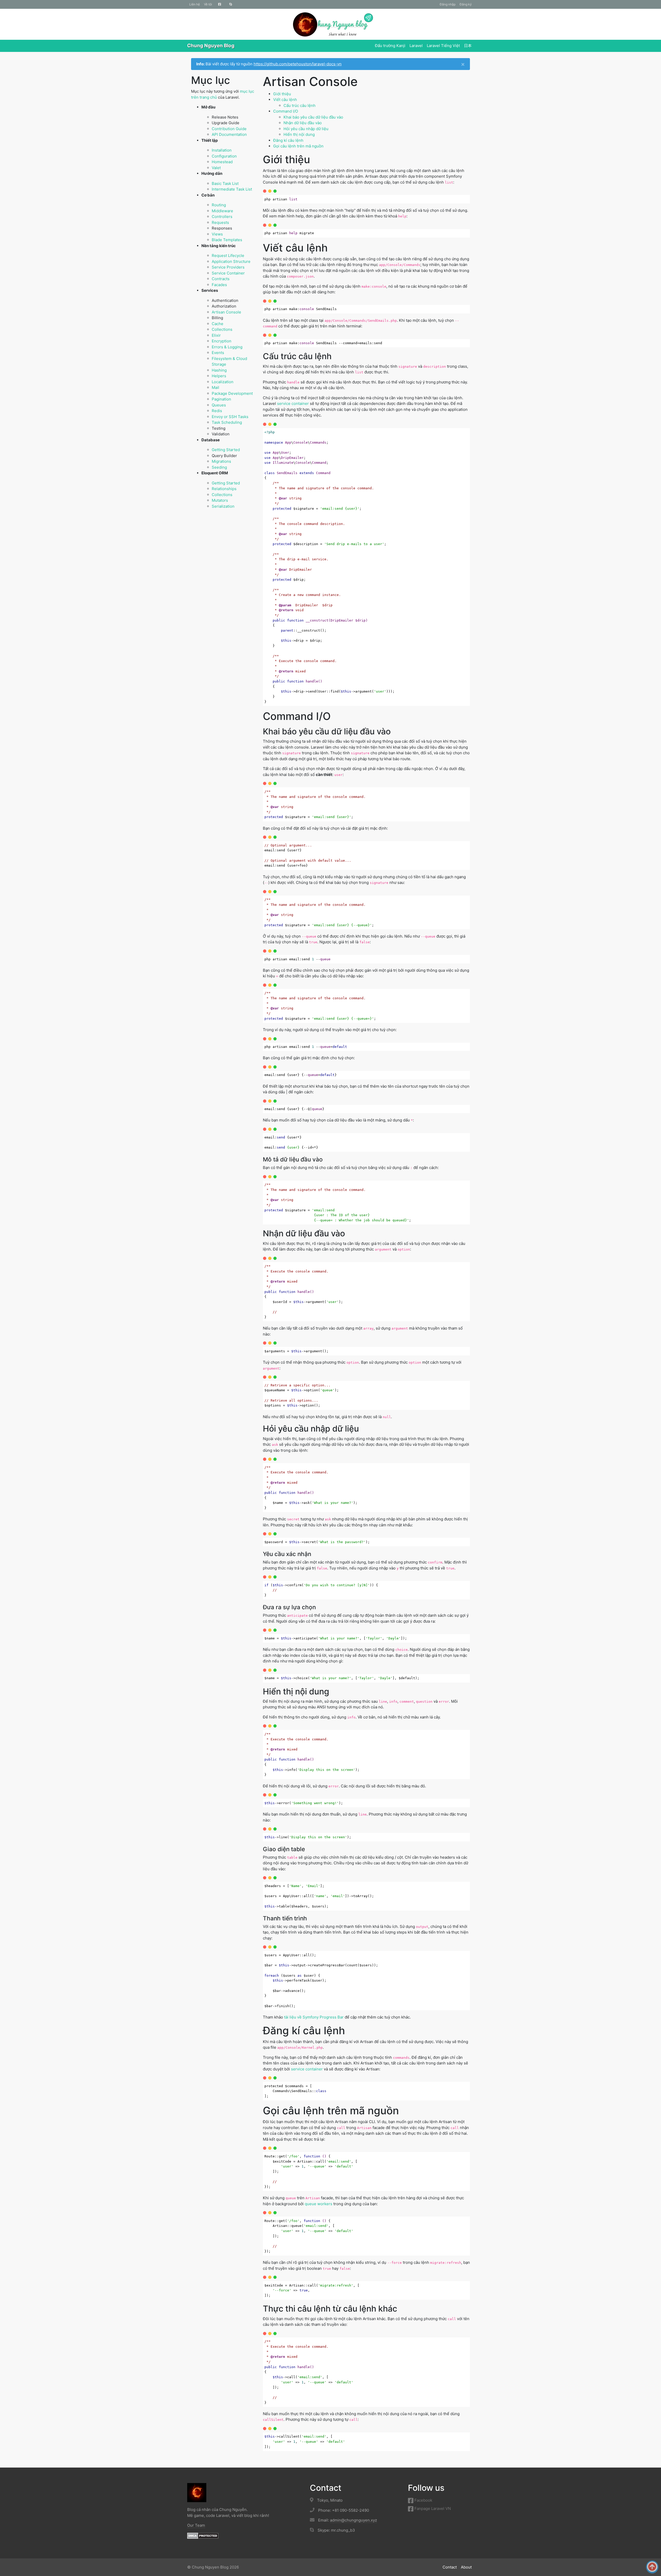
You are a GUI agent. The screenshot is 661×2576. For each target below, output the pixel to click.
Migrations (221, 461)
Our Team (196, 2525)
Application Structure (231, 261)
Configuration (224, 156)
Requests (220, 222)
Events (218, 353)
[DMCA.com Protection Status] (203, 2535)
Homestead (222, 162)
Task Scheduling (227, 422)
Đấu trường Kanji (390, 46)
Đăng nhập (448, 4)
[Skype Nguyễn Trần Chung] (231, 4)
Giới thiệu (282, 94)
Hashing (219, 370)
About (466, 2567)
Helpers (219, 376)
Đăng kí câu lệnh (288, 140)
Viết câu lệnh (285, 100)
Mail (215, 387)
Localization (223, 382)
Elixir (216, 335)
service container (293, 403)
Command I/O (286, 111)
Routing (219, 205)
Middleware (222, 211)
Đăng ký (466, 4)
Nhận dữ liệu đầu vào (303, 123)
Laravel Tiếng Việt (443, 46)
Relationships (224, 489)
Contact (450, 2567)
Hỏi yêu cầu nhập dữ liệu (306, 129)
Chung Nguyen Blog (211, 46)
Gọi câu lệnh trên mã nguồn (298, 146)
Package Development (232, 393)
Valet (216, 168)
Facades (219, 285)
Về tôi (208, 4)
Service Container (228, 273)
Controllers (222, 217)
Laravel (416, 46)
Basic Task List (225, 183)
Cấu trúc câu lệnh (300, 105)
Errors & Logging (227, 347)
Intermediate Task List (232, 189)
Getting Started (226, 450)
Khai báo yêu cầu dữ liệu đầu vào (313, 117)
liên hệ (195, 4)
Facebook (423, 2500)
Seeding (219, 467)
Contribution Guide (229, 129)
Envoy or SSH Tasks (230, 417)
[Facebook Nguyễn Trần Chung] (220, 4)
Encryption (222, 341)
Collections (222, 329)
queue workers (318, 2204)
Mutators (220, 500)
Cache (218, 324)
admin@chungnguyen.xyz (353, 2520)
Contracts (221, 279)
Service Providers (228, 267)
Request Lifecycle (228, 256)
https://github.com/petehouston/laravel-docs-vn (298, 64)
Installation (222, 150)
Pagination (221, 399)
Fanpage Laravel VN (432, 2508)
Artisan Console (226, 312)
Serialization (223, 506)
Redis (217, 411)
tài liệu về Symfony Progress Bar (314, 2017)
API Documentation (229, 134)
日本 (468, 46)
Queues (219, 405)
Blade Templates (227, 240)
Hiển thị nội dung (299, 134)
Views (217, 234)
